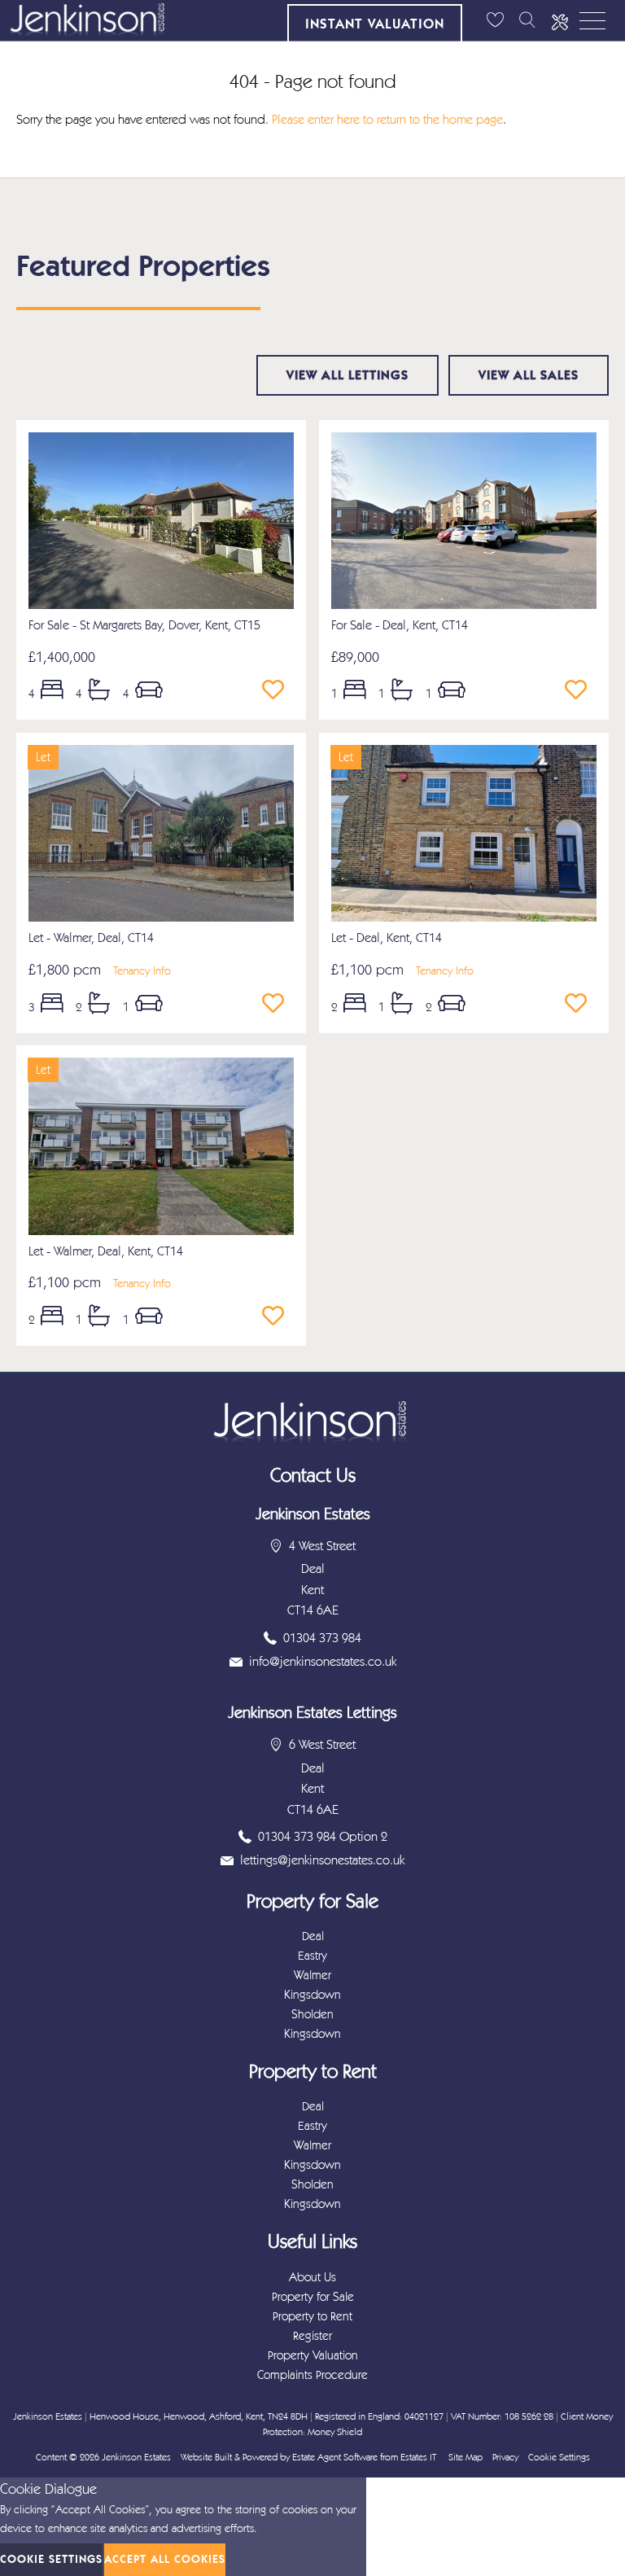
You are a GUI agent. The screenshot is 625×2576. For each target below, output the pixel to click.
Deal (313, 1936)
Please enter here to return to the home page (387, 119)
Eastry (312, 1956)
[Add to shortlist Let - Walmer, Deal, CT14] (278, 1004)
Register (312, 2336)
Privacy (505, 2457)
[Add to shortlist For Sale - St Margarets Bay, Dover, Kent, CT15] (278, 691)
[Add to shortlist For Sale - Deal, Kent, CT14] (581, 691)
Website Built (206, 2457)
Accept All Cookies (165, 2559)
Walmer (312, 1975)
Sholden (312, 2014)
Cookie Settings (559, 2457)
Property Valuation (313, 2355)
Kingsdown (312, 1995)
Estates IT (418, 2457)
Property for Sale (313, 2297)
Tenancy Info (142, 971)
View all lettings (347, 375)
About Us (312, 2277)
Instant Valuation (375, 24)
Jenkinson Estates (136, 2457)
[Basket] (495, 20)
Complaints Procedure (312, 2375)
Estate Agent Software (335, 2457)
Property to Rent (312, 2316)
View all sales (529, 375)
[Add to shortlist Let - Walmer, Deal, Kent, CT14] (278, 1317)
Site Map (465, 2457)
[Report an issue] (560, 20)
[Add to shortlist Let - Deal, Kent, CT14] (581, 1004)
